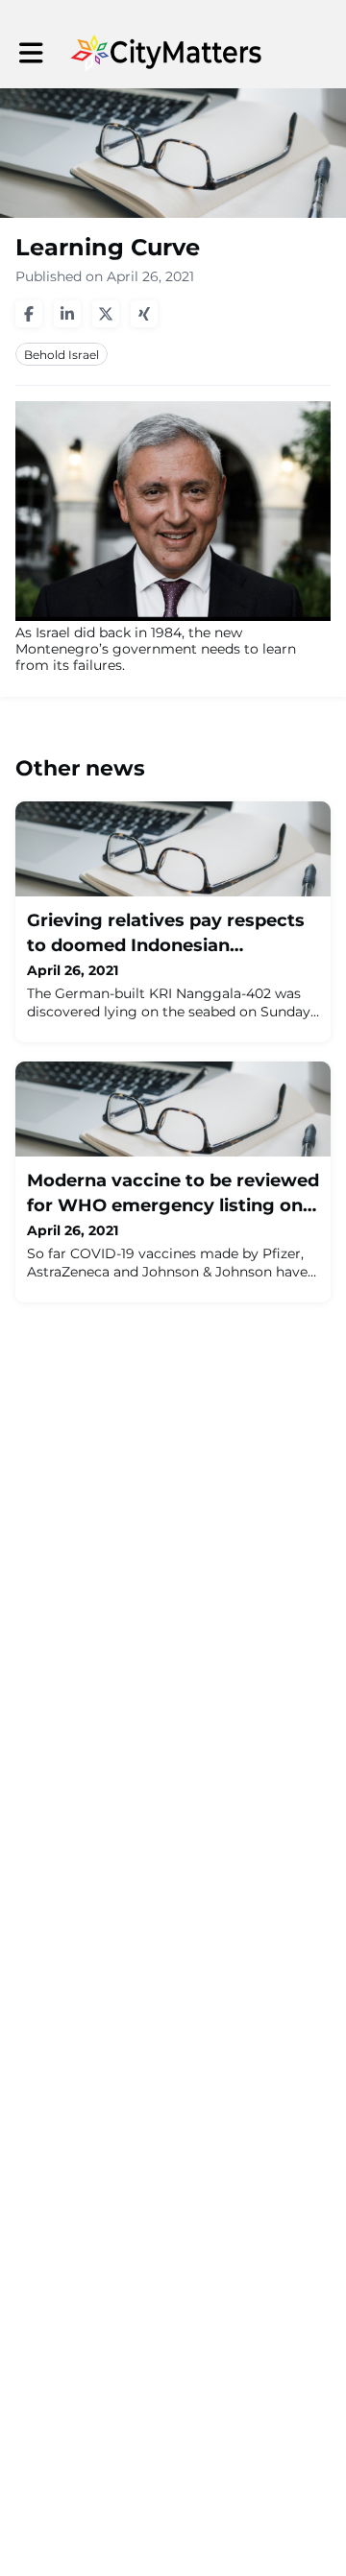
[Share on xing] (144, 314)
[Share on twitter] (106, 314)
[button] (31, 53)
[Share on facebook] (29, 314)
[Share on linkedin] (67, 314)
